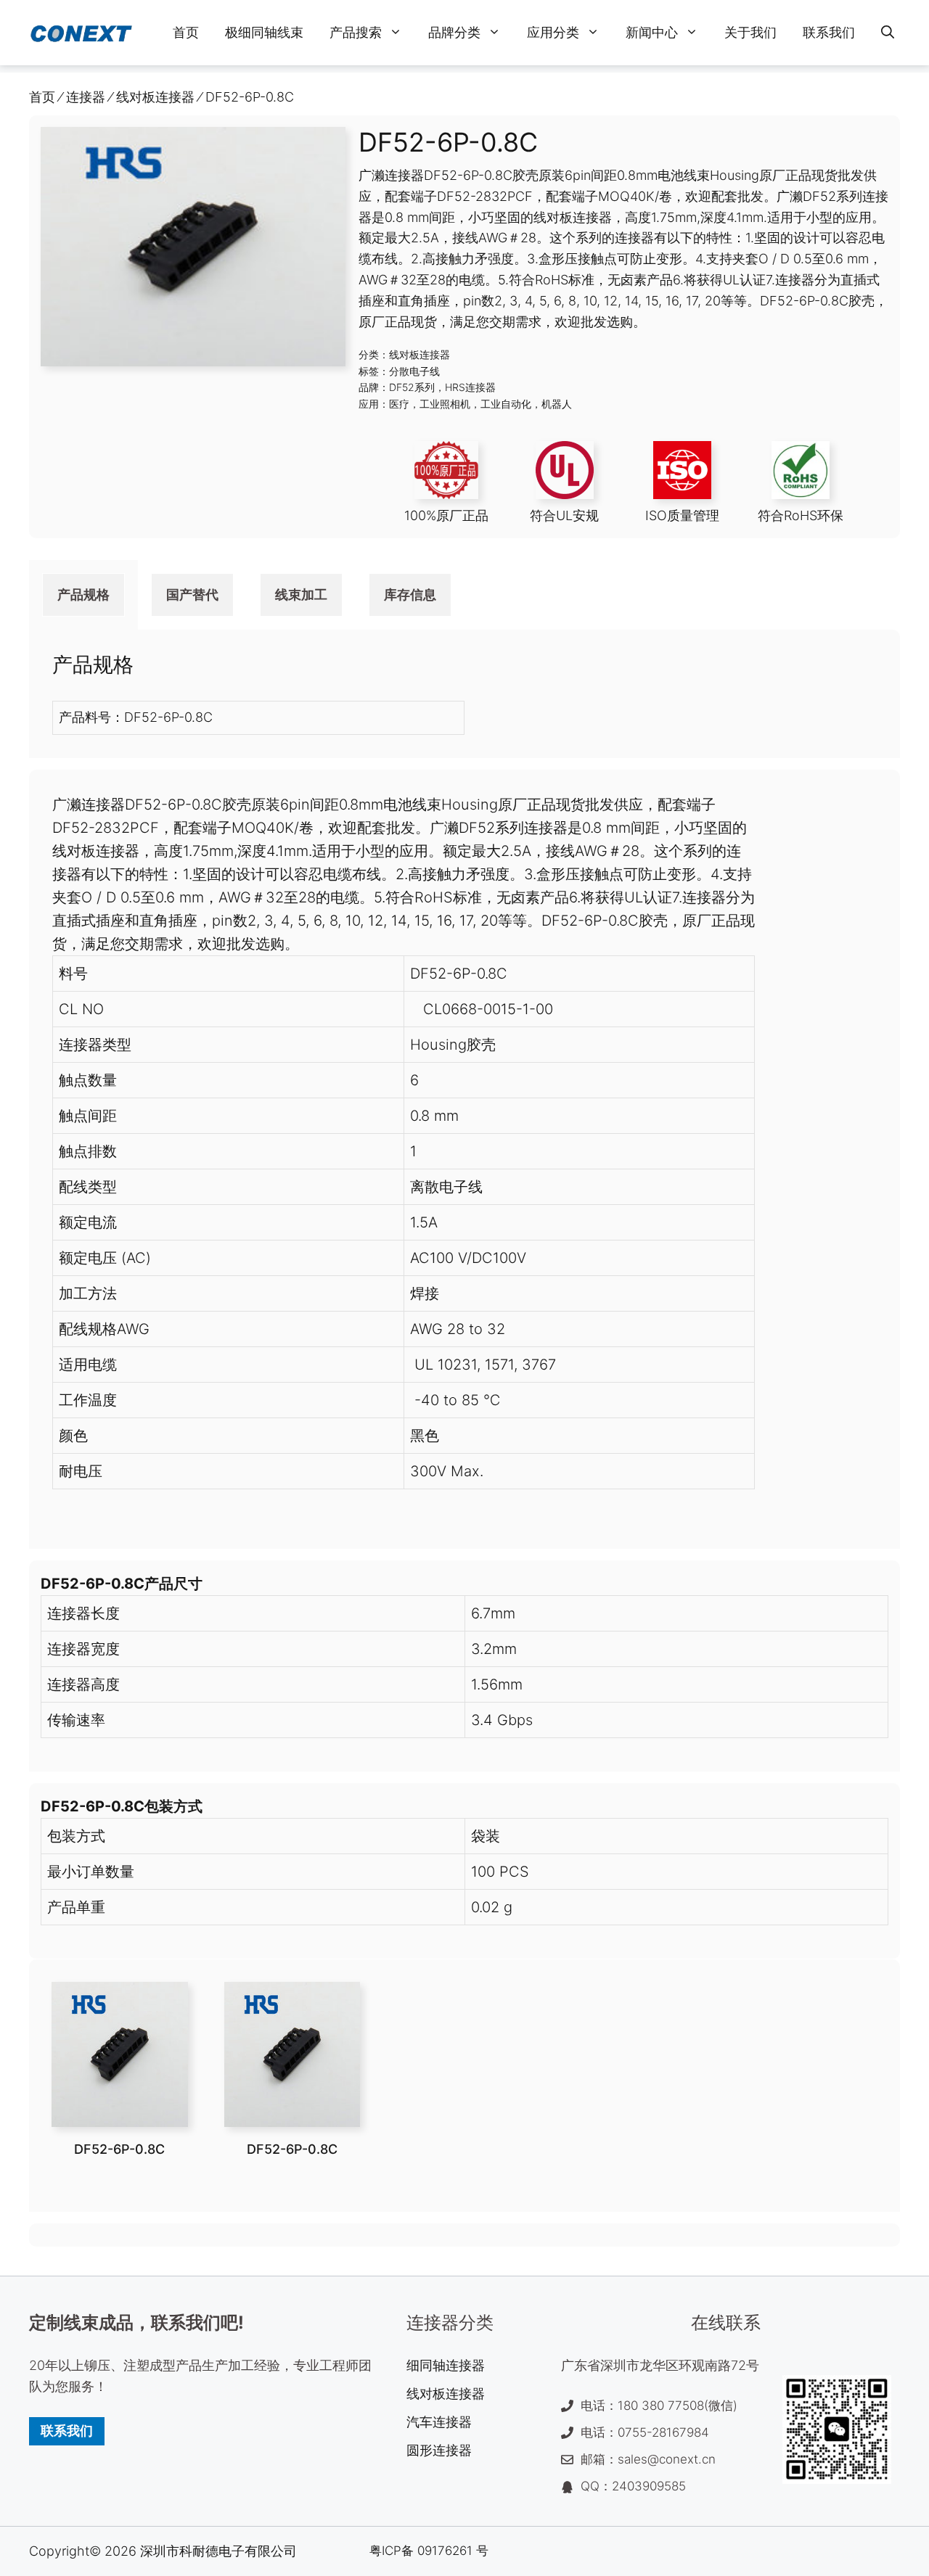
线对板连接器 (420, 354)
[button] (888, 33)
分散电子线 (414, 371)
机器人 (557, 404)
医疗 (399, 404)
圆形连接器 (439, 2450)
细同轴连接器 (446, 2365)
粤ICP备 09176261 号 (429, 2551)
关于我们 (750, 32)
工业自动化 (506, 404)
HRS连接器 (470, 387)
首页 (186, 32)
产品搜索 (356, 32)
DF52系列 (412, 387)
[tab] (83, 595)
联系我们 (829, 32)
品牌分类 (454, 32)
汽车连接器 (439, 2422)
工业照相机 (445, 404)
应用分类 (553, 32)
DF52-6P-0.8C (119, 2149)
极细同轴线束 (264, 32)
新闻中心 (652, 32)
